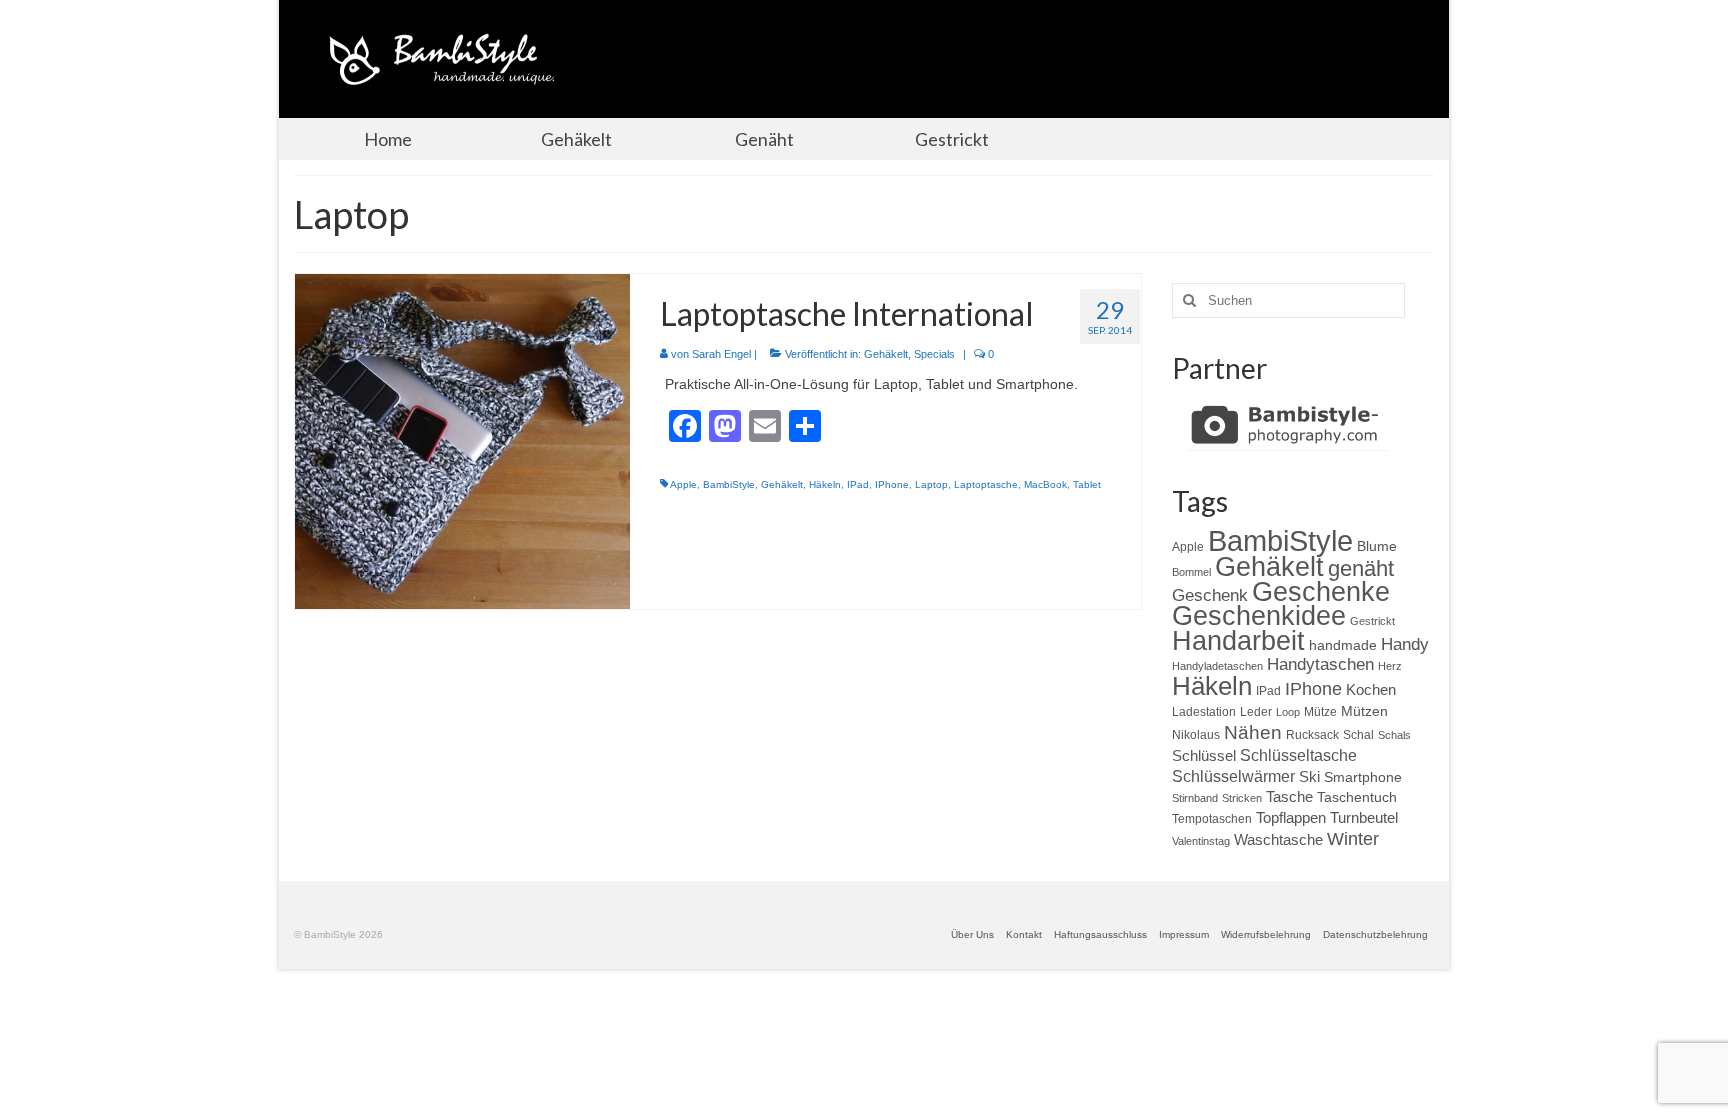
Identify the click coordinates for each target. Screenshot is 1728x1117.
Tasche (1289, 796)
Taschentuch (1357, 797)
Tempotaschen (1212, 819)
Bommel (1191, 572)
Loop (1288, 712)
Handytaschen (1320, 664)
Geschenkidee (1259, 616)
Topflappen (1291, 817)
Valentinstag (1201, 841)
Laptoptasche (986, 484)
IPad (858, 484)
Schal (1358, 735)
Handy (1405, 644)
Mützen (1364, 711)
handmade (1343, 645)
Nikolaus (1196, 735)
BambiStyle (729, 484)
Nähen (1253, 732)
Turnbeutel (1364, 817)
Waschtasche (1278, 839)
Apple (683, 484)
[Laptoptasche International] (462, 440)
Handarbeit (1238, 640)
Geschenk (1210, 595)
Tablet (1087, 484)
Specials (934, 354)
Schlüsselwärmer (1233, 776)
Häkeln (825, 484)
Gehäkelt (886, 354)
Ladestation (1204, 712)
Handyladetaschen (1217, 666)
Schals (1394, 735)
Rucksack (1312, 735)
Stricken (1242, 798)
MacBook (1045, 484)
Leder (1256, 712)
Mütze (1320, 712)
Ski (1309, 776)
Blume (1377, 546)
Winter (1353, 839)
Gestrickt (1372, 621)
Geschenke (1321, 592)
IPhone (892, 484)
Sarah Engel (721, 354)
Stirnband (1195, 798)
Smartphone (1363, 777)
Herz (1390, 666)
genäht (1361, 568)
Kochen (1371, 689)
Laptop (931, 484)
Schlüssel (1204, 755)
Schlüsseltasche (1298, 755)
